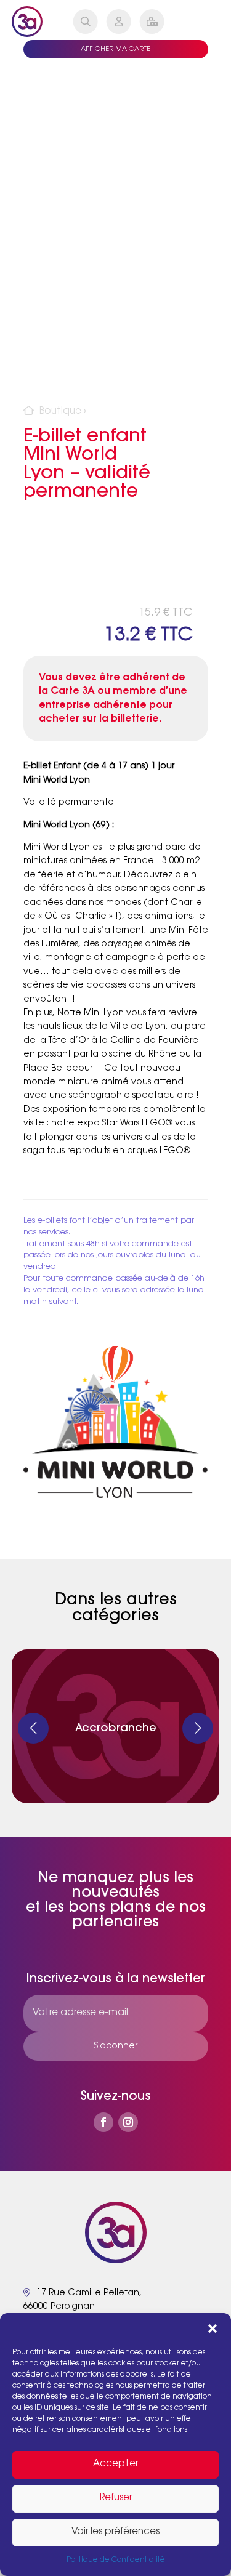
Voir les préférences (115, 2532)
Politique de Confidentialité (116, 2560)
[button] (213, 2328)
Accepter (115, 2464)
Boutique (60, 412)
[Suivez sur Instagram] (128, 2122)
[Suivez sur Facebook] (103, 2122)
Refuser (116, 2498)
